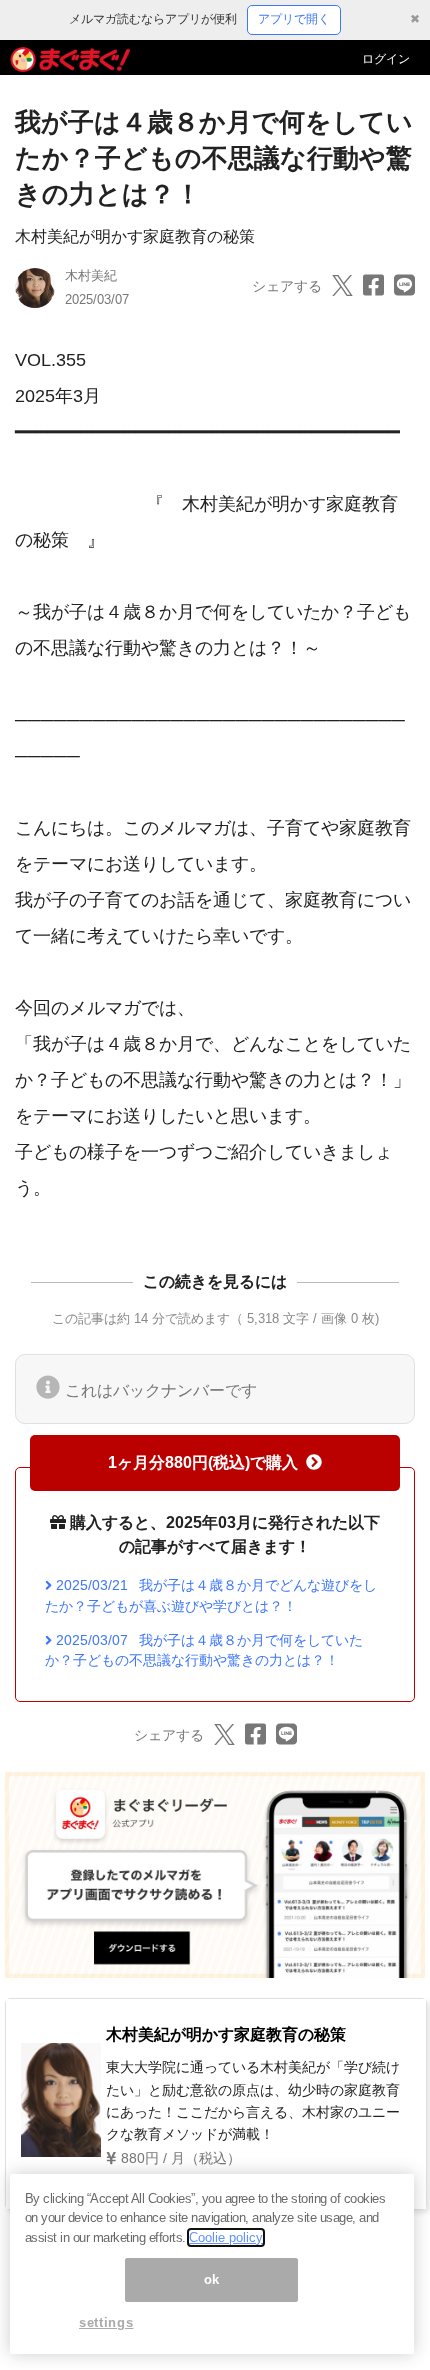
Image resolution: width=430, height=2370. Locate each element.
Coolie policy (226, 2237)
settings (106, 2322)
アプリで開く (294, 19)
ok (212, 2279)
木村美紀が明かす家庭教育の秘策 (135, 236)
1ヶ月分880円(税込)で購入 (203, 1462)
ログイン (386, 59)
